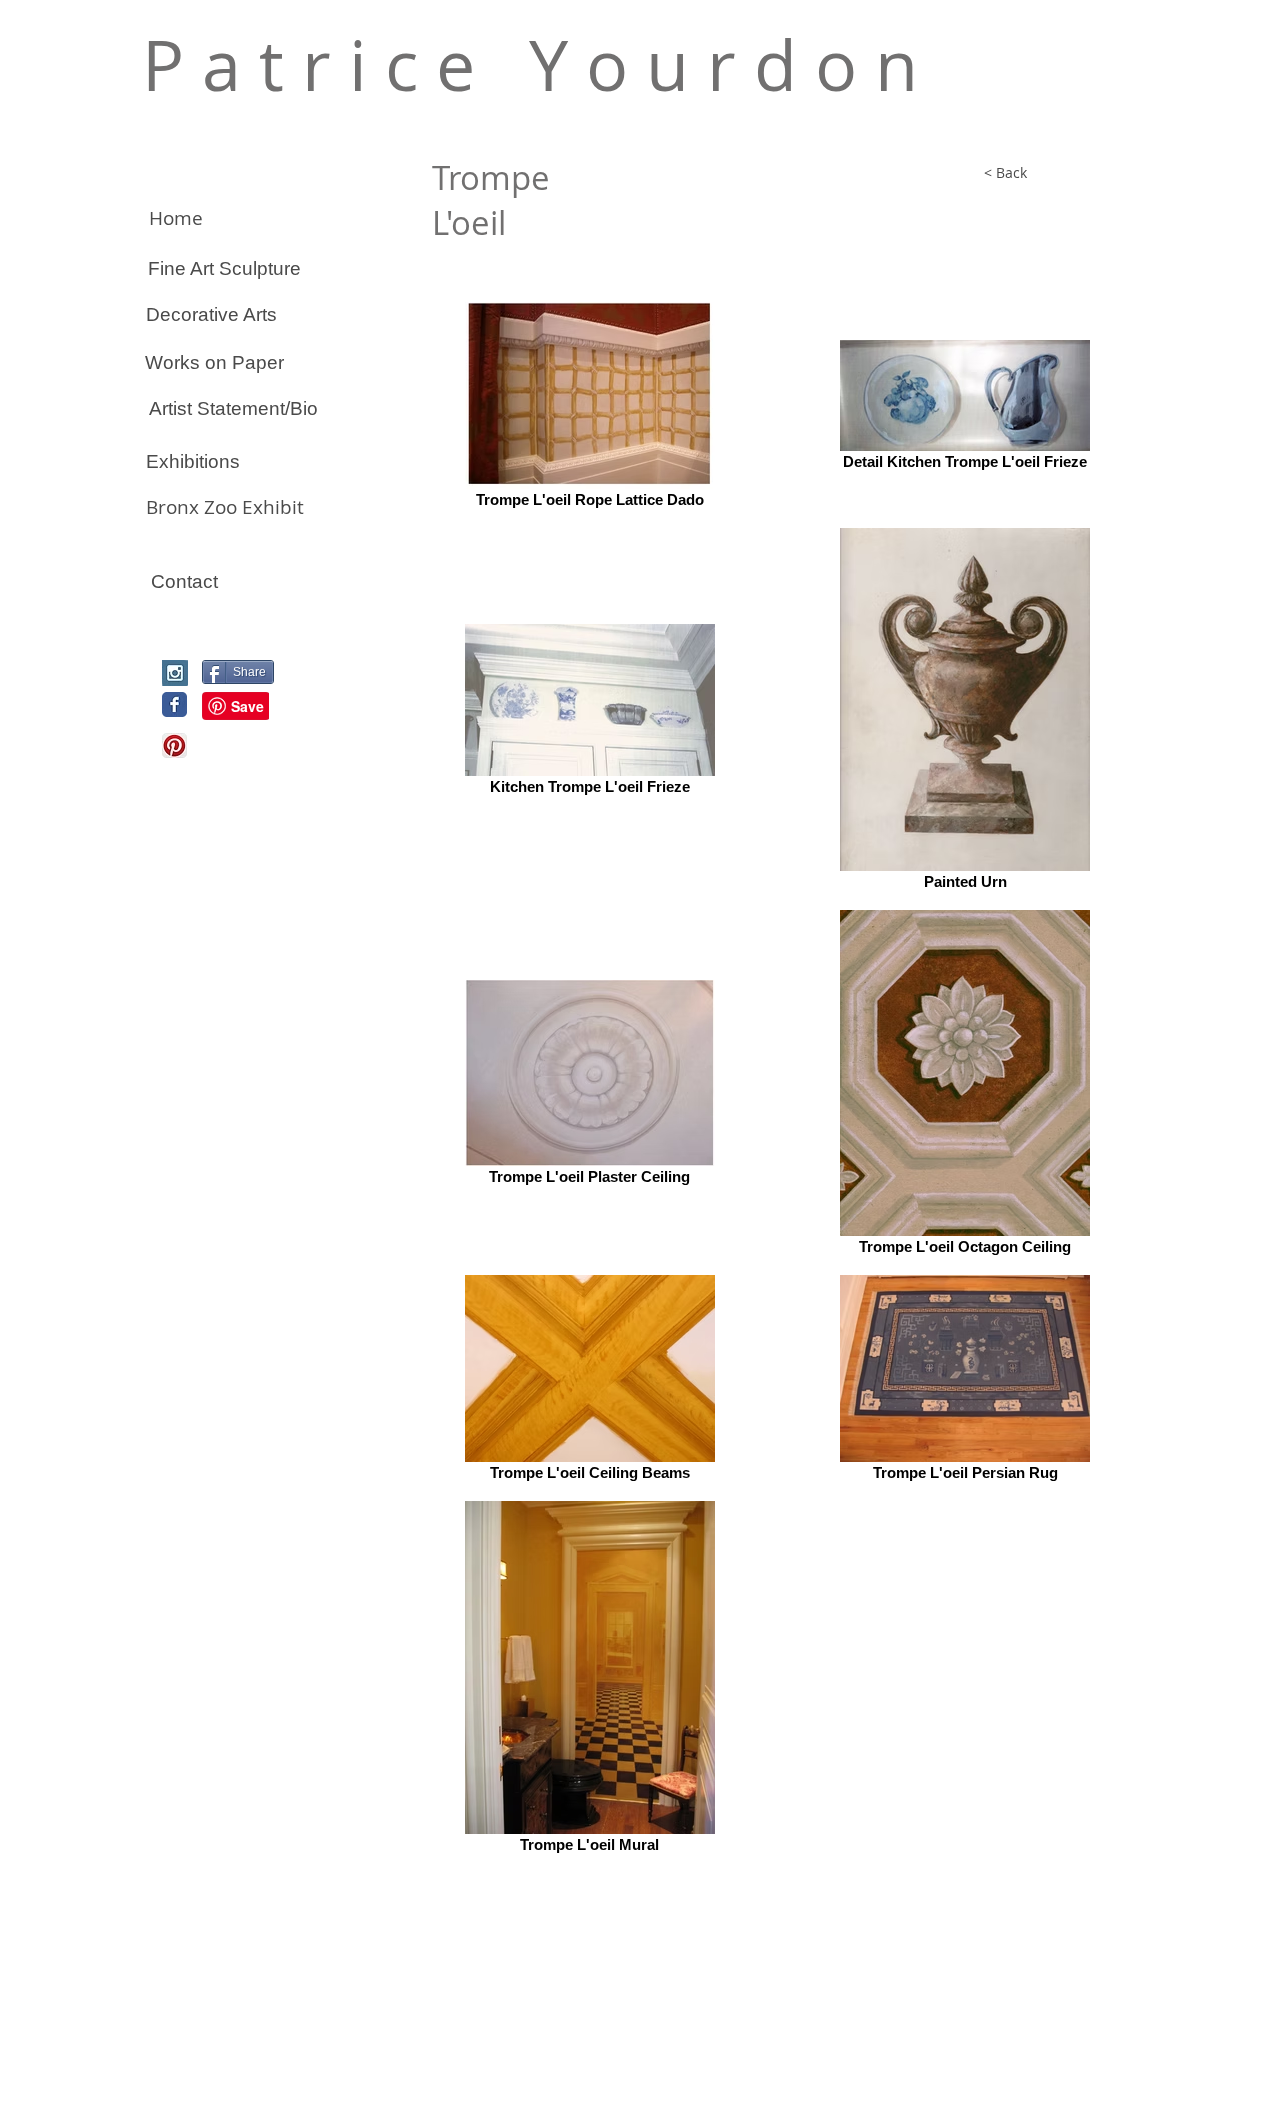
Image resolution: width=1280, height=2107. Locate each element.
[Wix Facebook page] (174, 704)
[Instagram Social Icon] (175, 673)
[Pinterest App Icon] (174, 745)
